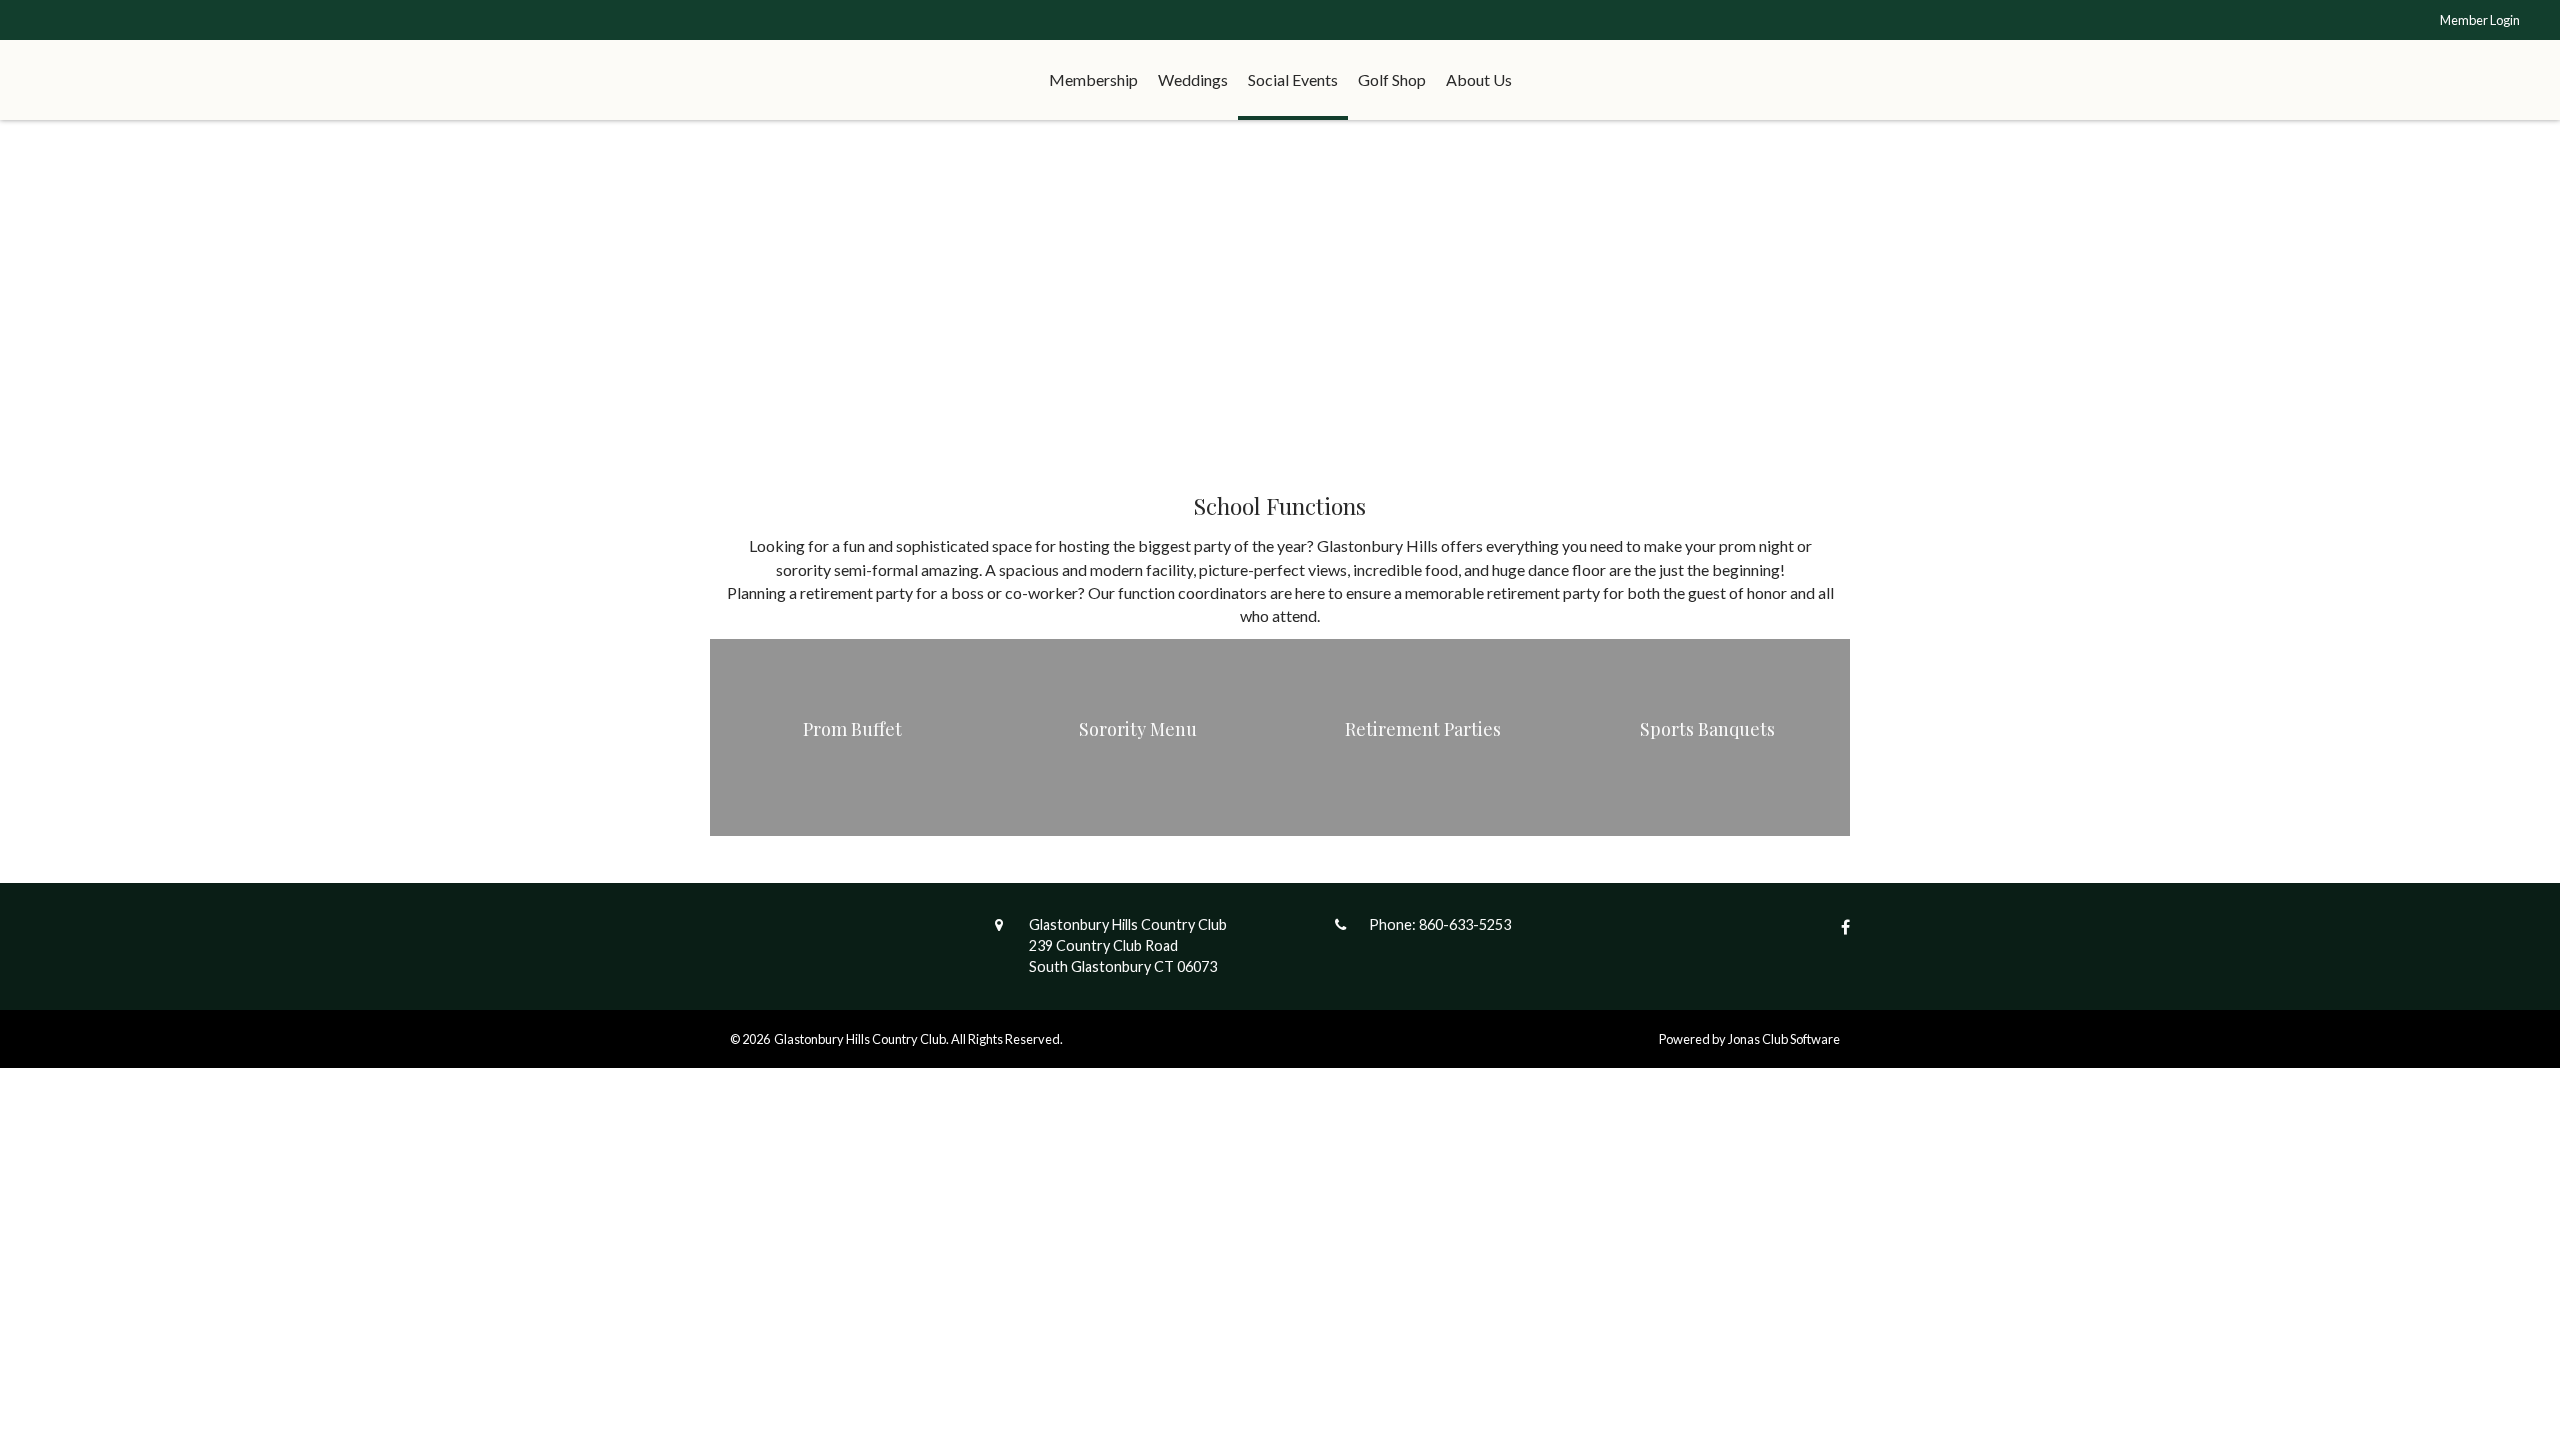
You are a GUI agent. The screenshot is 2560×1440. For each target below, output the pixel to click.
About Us (1479, 79)
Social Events (1293, 79)
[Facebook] (1840, 926)
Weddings (1193, 79)
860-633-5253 (1465, 924)
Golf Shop (1392, 79)
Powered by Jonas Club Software (1749, 1039)
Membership (1093, 79)
